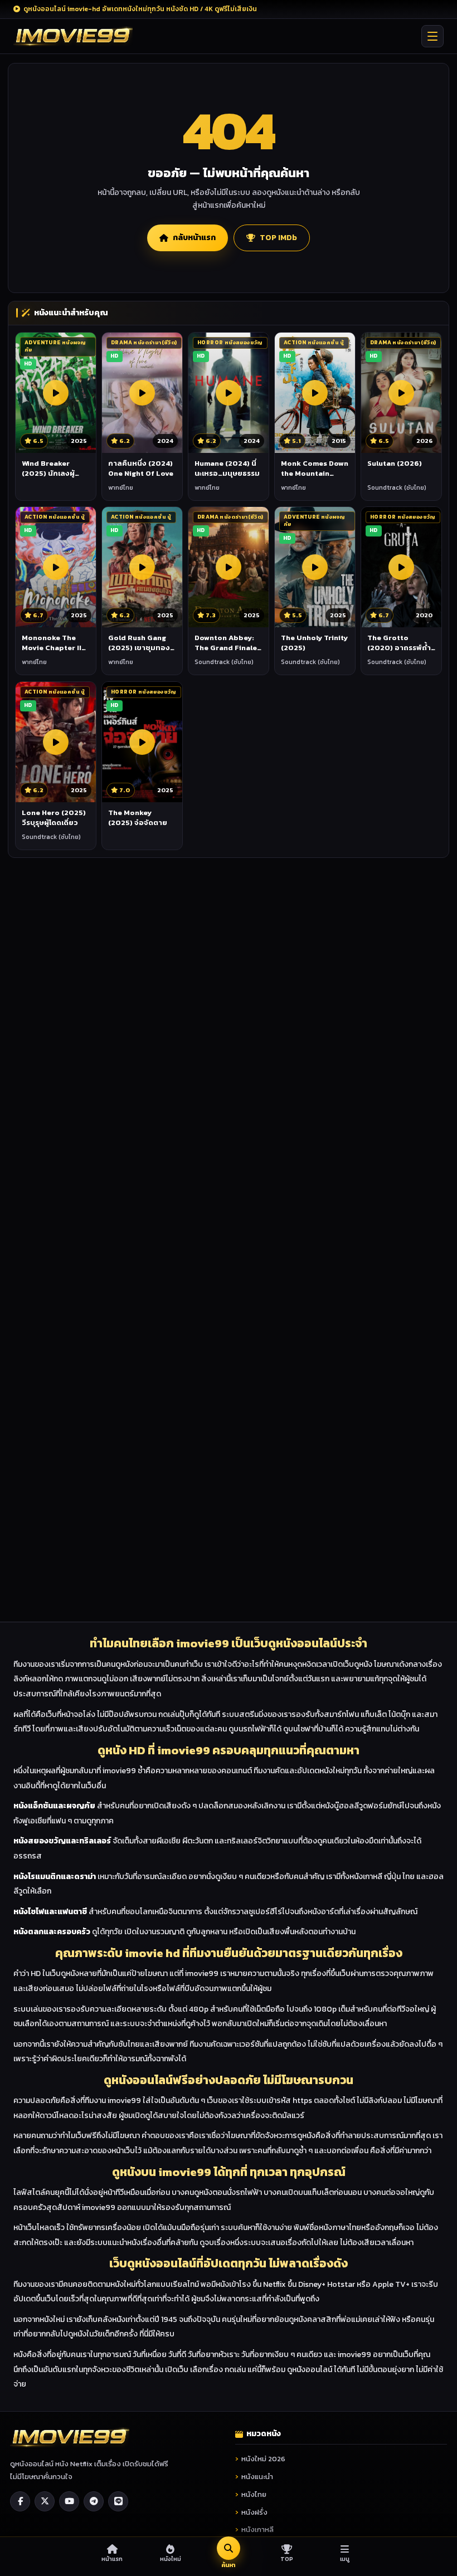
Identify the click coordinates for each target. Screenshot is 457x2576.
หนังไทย (254, 2494)
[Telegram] (94, 2501)
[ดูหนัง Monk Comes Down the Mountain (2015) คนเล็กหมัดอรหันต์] (315, 393)
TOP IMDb (278, 238)
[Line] (118, 2501)
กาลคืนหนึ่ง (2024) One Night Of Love (141, 468)
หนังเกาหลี (257, 2529)
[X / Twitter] (45, 2501)
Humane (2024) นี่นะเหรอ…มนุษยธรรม (227, 468)
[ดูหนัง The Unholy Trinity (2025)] (315, 567)
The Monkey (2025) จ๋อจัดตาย (138, 818)
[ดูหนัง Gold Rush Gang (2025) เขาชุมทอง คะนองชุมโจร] (142, 567)
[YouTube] (69, 2501)
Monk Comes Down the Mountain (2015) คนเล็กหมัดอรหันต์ (315, 479)
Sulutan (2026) (395, 463)
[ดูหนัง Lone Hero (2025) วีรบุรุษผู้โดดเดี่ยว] (56, 742)
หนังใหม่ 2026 (263, 2459)
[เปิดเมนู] (432, 36)
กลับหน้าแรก (194, 238)
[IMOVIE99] (73, 36)
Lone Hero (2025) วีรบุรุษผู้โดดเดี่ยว (54, 818)
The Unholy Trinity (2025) (314, 643)
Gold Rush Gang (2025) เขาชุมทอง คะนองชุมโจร (139, 648)
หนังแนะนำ (257, 2477)
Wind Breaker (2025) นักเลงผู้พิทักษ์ (48, 474)
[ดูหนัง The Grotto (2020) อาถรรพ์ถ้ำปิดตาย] (401, 567)
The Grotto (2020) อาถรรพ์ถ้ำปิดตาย (399, 648)
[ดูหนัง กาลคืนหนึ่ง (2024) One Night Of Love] (142, 393)
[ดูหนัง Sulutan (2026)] (401, 393)
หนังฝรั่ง (254, 2512)
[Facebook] (20, 2501)
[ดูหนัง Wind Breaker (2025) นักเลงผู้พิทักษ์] (56, 393)
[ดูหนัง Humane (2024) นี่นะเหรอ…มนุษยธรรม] (229, 393)
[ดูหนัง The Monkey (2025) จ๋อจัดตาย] (142, 742)
